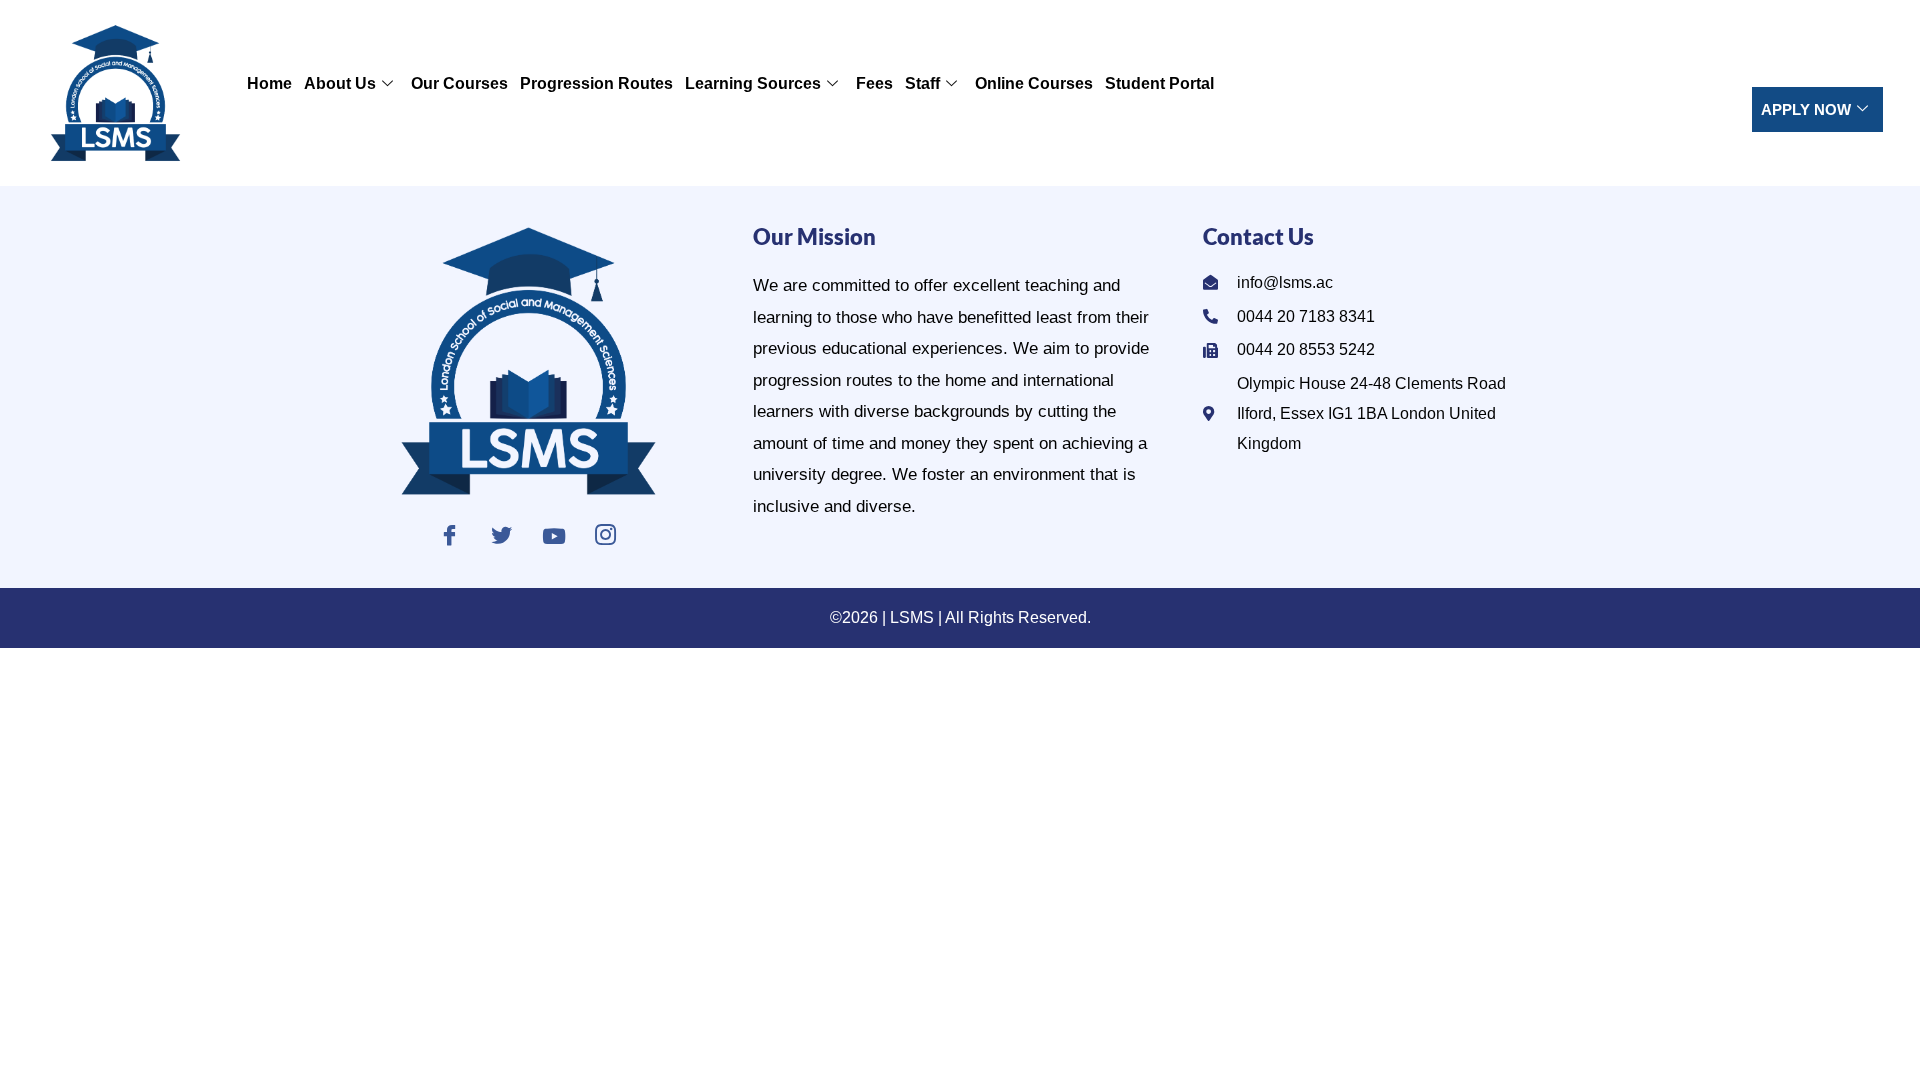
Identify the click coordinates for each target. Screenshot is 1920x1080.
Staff (922, 83)
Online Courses (1034, 83)
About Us (340, 83)
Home (269, 83)
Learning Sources (753, 83)
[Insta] (605, 536)
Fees (874, 83)
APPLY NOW (1806, 109)
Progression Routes (596, 83)
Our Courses (459, 83)
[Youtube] (553, 536)
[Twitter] (501, 536)
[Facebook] (449, 536)
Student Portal (1159, 83)
